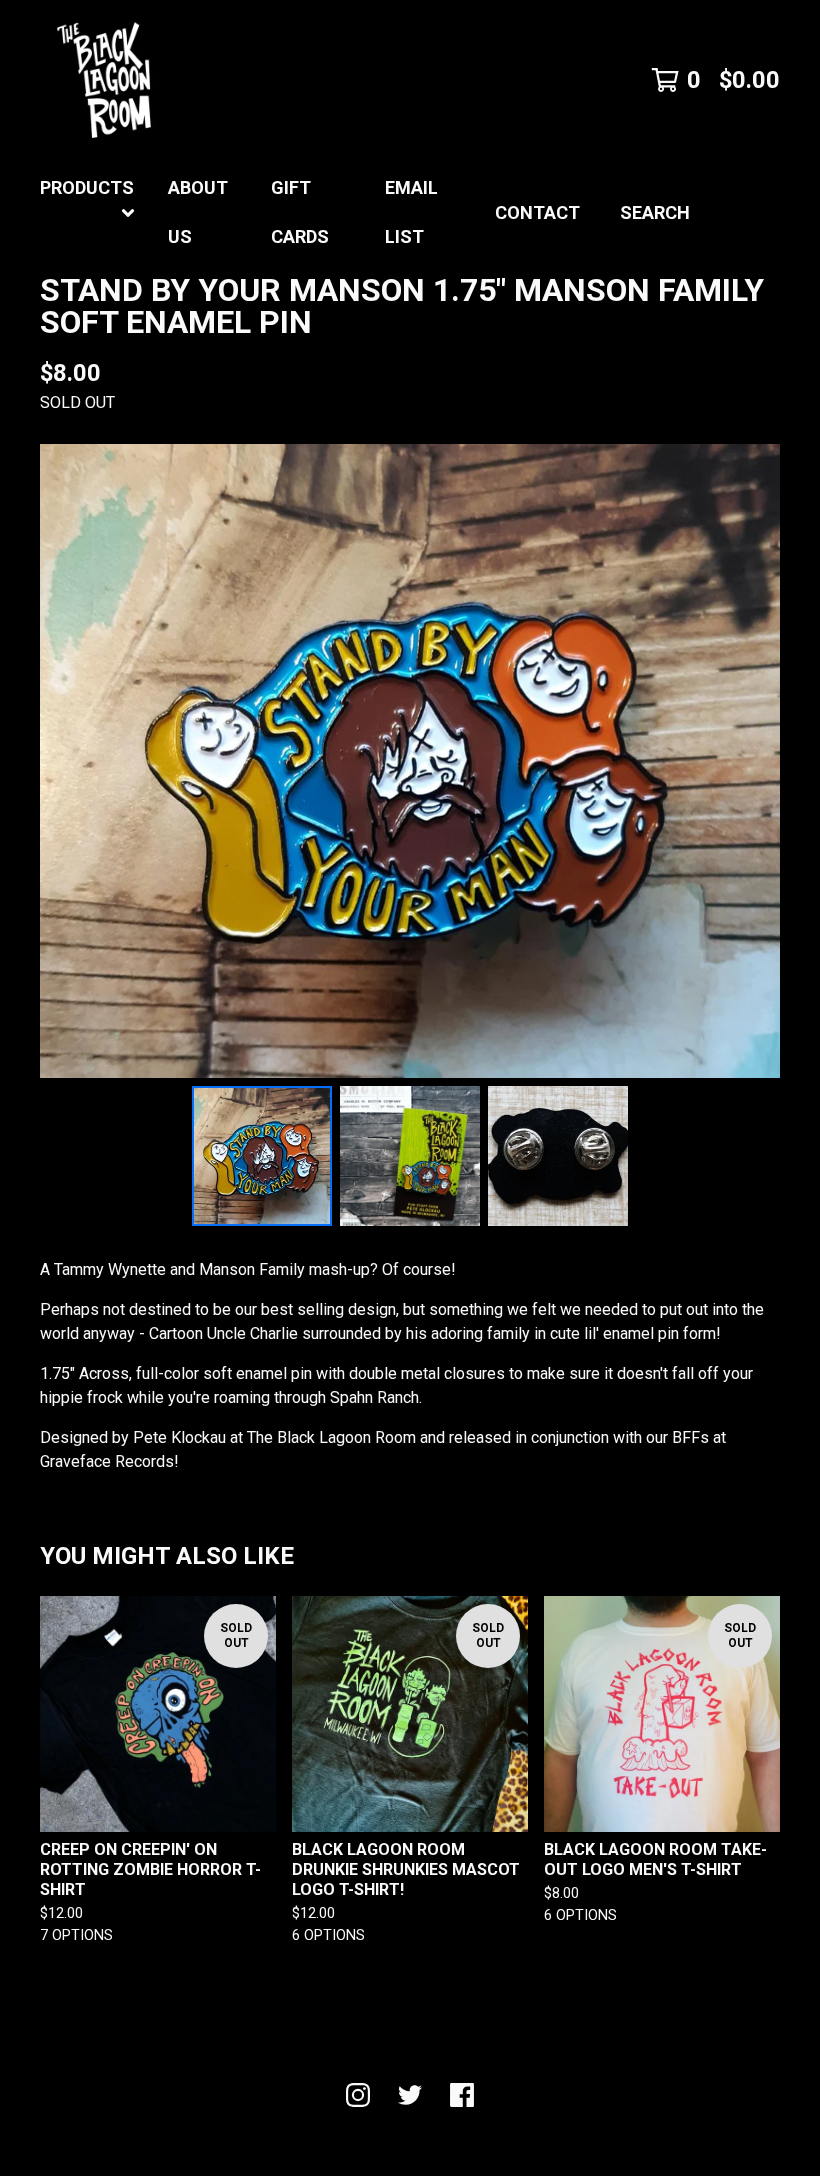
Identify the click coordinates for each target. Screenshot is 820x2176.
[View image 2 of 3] (410, 1156)
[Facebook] (462, 2095)
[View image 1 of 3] (262, 1156)
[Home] (104, 80)
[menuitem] (88, 213)
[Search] (780, 213)
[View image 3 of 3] (558, 1156)
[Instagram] (358, 2095)
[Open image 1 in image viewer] (410, 761)
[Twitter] (410, 2095)
